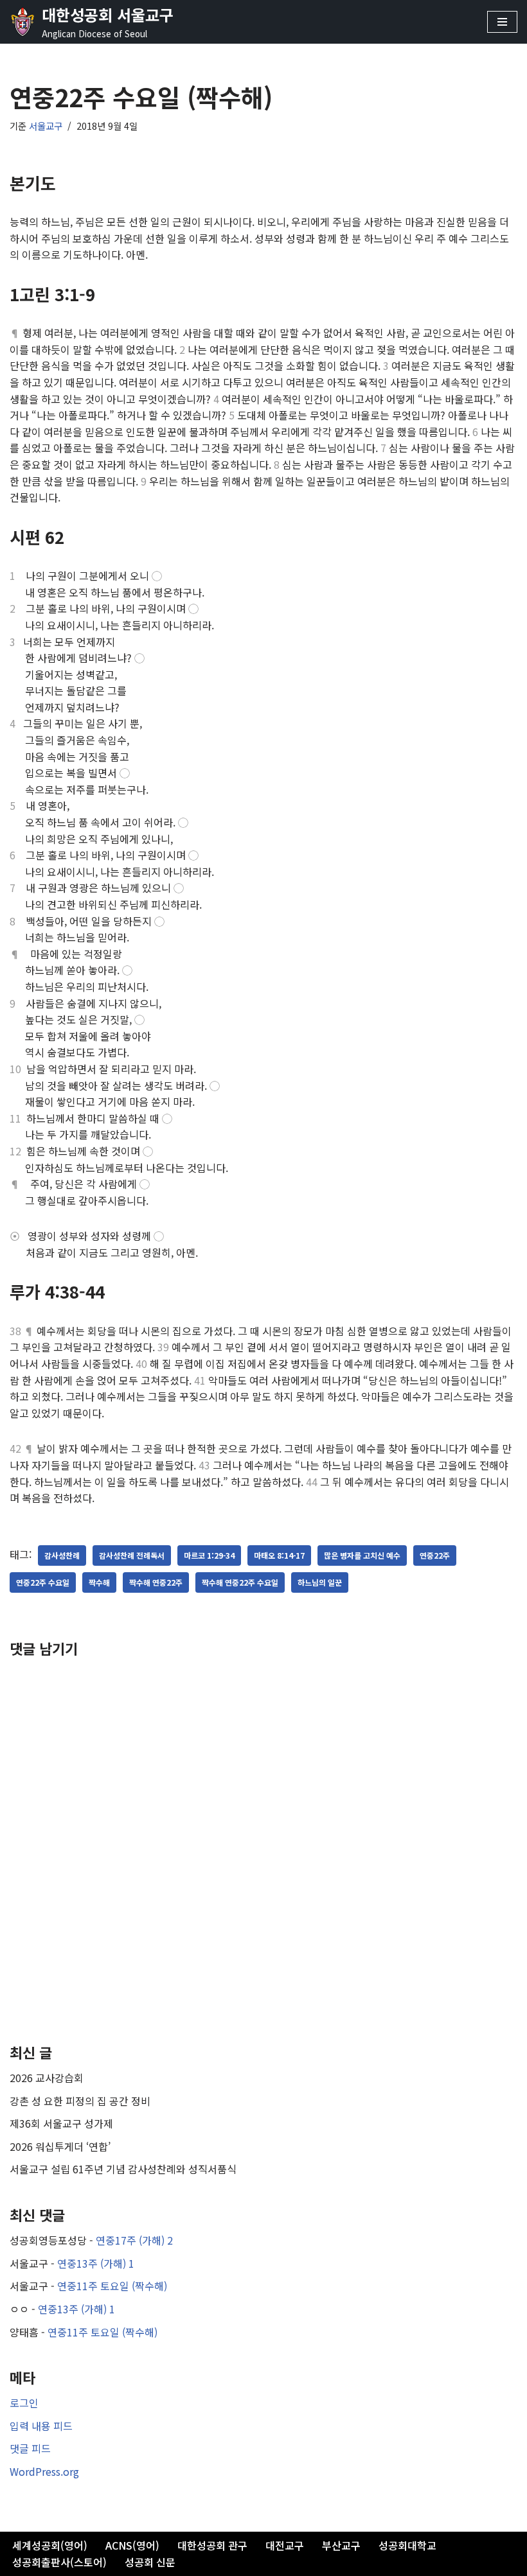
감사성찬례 (62, 1555)
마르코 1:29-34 (209, 1555)
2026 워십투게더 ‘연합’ (60, 2146)
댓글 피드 (30, 2448)
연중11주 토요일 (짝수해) (112, 2286)
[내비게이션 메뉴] (502, 22)
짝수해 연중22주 (156, 1582)
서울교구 (46, 126)
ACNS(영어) (132, 2545)
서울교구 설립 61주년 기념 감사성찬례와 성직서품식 (123, 2169)
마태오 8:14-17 (279, 1555)
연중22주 (435, 1555)
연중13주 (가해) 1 (96, 2263)
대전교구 (285, 2545)
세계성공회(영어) (50, 2545)
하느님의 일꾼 (320, 1582)
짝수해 (99, 1582)
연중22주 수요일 (43, 1582)
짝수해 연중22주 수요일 (240, 1582)
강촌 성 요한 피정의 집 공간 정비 (80, 2101)
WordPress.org (44, 2471)
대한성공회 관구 (212, 2545)
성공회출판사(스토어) (59, 2562)
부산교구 (341, 2545)
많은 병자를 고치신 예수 (362, 1555)
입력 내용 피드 (41, 2426)
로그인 (24, 2403)
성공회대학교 (407, 2545)
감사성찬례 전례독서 (132, 1555)
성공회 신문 (150, 2562)
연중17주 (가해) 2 (134, 2240)
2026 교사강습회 (47, 2078)
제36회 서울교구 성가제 (61, 2123)
